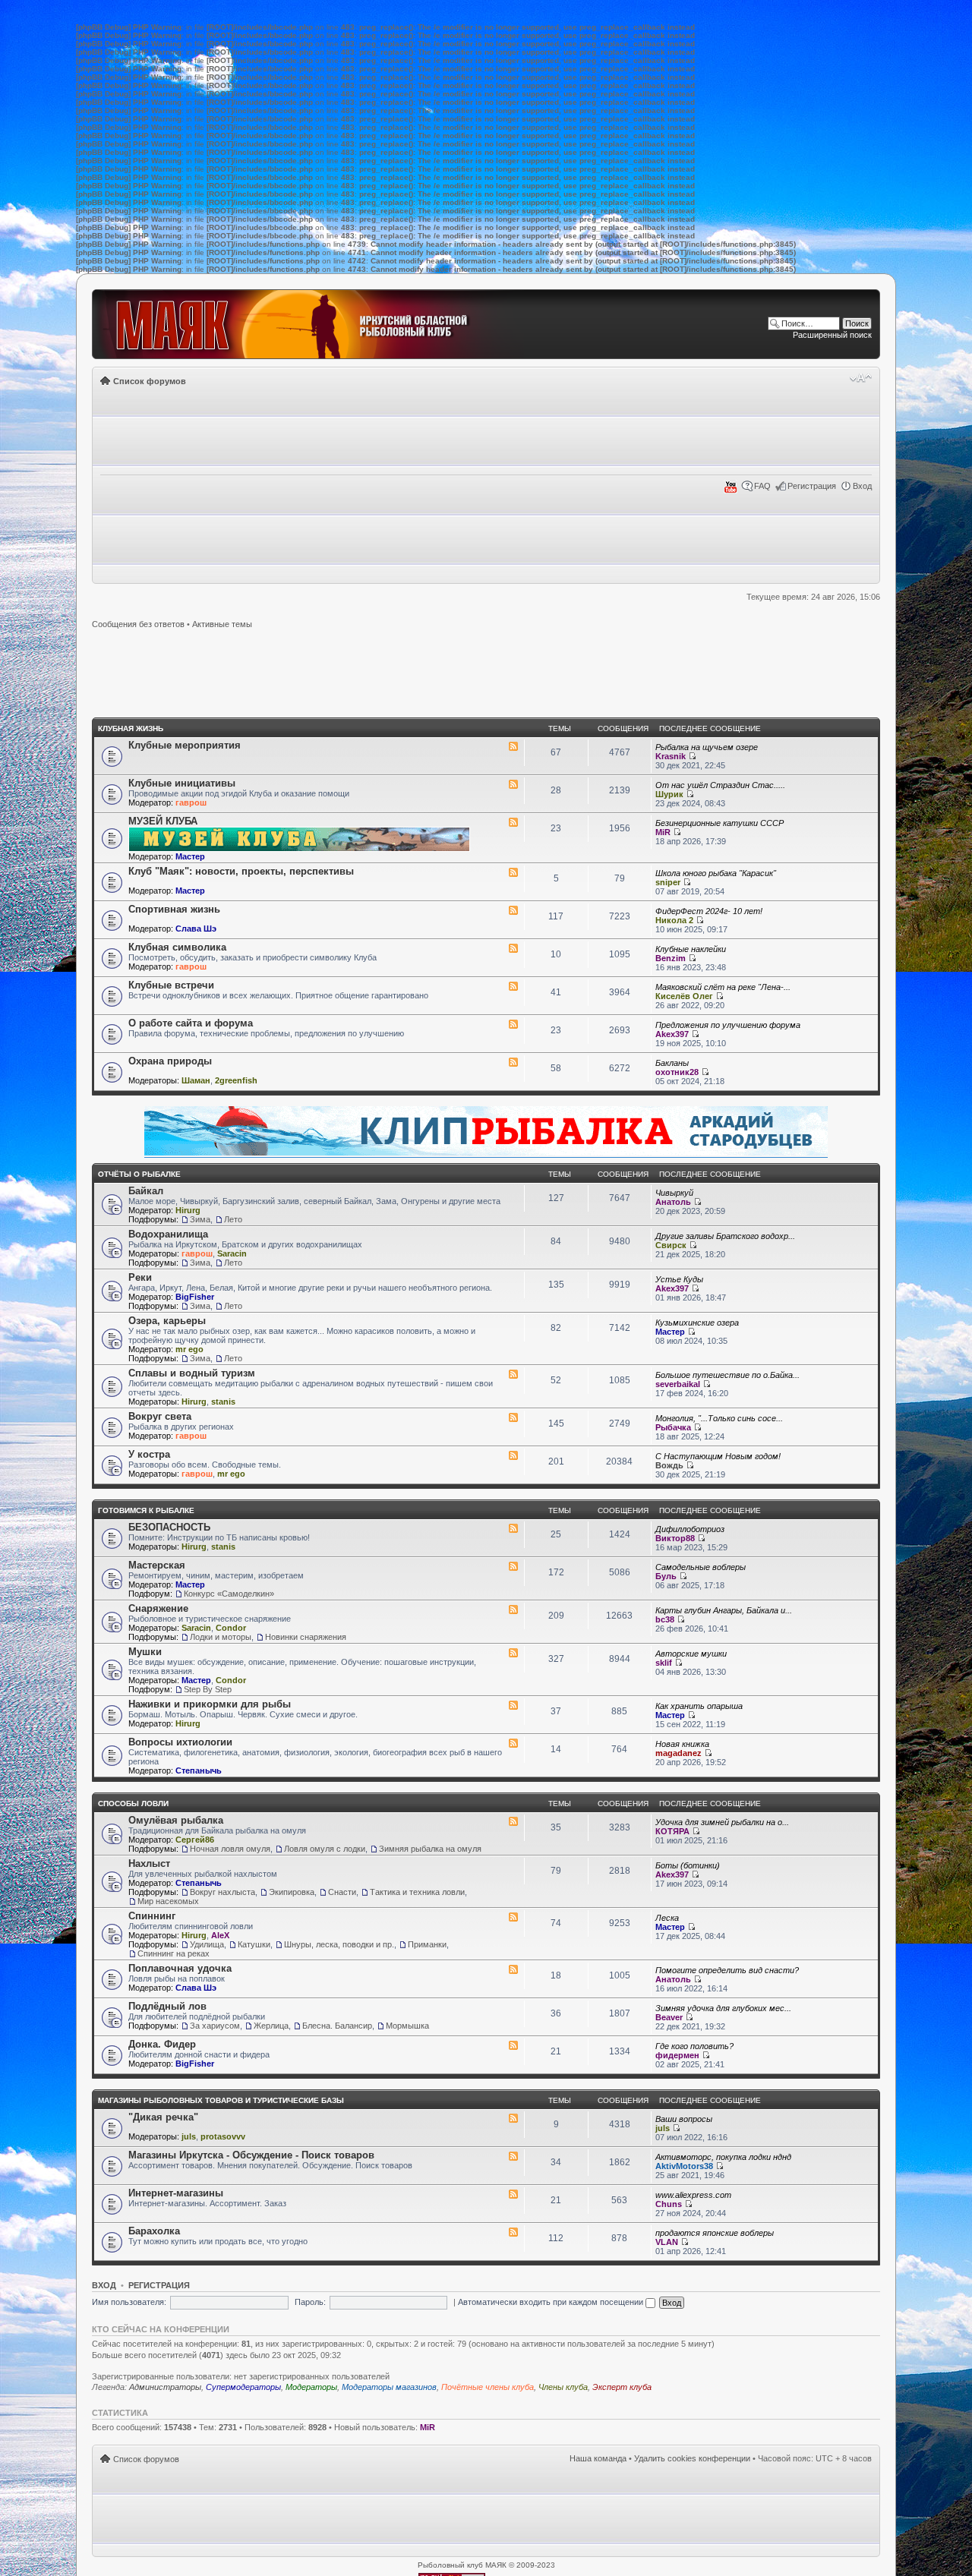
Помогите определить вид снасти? (727, 1970)
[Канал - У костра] (513, 1455)
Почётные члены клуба (488, 2387)
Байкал (146, 1191)
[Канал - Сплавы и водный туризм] (513, 1374)
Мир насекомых (168, 1901)
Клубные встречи (171, 985)
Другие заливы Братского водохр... (725, 1236)
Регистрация (812, 486)
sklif (664, 1663)
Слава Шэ (196, 929)
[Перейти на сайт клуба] (309, 324)
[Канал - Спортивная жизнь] (513, 910)
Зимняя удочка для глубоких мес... (723, 2008)
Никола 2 (674, 920)
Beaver (669, 2017)
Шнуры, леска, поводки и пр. (339, 1944)
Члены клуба (563, 2387)
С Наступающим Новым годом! (718, 1456)
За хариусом (215, 2026)
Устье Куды (679, 1279)
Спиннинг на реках (174, 1953)
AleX (220, 1935)
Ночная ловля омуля (230, 1849)
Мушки (145, 1652)
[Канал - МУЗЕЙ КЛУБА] (513, 822)
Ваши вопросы (684, 2119)
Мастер (190, 856)
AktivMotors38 (684, 2166)
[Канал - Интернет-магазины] (513, 2194)
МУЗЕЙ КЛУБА (163, 821)
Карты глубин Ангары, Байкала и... (724, 1610)
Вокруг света (160, 1416)
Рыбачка (673, 1427)
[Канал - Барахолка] (513, 2232)
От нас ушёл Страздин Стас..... (720, 785)
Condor (231, 1628)
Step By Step (208, 1689)
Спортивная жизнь (174, 909)
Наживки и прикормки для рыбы (210, 1704)
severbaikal (678, 1384)
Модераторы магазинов (389, 2387)
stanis (223, 1402)
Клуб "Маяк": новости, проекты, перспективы (241, 871)
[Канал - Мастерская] (513, 1566)
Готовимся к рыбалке (146, 1510)
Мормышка (407, 2026)
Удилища (207, 1944)
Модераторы (311, 2387)
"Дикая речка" (163, 2117)
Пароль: (310, 2302)
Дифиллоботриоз (690, 1529)
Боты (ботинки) (688, 1865)
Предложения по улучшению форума (728, 1025)
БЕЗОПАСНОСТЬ (169, 1527)
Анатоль (673, 1202)
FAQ (762, 486)
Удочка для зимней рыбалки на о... (722, 1822)
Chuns (669, 2204)
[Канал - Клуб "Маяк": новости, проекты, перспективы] (513, 872)
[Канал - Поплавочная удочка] (513, 1969)
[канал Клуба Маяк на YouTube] (731, 490)
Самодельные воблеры (701, 1567)
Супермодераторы (243, 2387)
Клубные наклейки (691, 949)
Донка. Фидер (162, 2044)
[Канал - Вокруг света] (513, 1417)
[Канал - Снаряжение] (513, 1610)
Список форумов (150, 381)
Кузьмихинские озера (697, 1323)
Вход (862, 486)
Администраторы (165, 2387)
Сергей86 (195, 1840)
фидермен (677, 2055)
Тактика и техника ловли (417, 1892)
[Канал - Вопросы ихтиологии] (513, 1743)
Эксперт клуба (622, 2387)
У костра (149, 1454)
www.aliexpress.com (693, 2195)
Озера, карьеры (167, 1321)
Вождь (669, 1465)
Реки (140, 1277)
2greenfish (236, 1080)
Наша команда (598, 2458)
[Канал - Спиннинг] (513, 1917)
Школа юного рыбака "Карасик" (716, 873)
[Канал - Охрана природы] (513, 1062)
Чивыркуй (674, 1193)
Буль (666, 1576)
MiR (663, 832)
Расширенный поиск (832, 335)
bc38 (665, 1619)
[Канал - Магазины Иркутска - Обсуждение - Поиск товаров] (513, 2156)
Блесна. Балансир (337, 2026)
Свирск (671, 1245)
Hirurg (188, 1210)
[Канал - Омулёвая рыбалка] (513, 1821)
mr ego (189, 1349)
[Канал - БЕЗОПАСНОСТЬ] (513, 1528)
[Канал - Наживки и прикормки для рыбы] (513, 1705)
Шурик (669, 794)
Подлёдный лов (167, 2006)
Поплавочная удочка (180, 1968)
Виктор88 (675, 1538)
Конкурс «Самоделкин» (229, 1594)
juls (189, 2136)
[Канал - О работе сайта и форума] (513, 1024)
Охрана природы (170, 1061)
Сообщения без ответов (138, 624)
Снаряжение (158, 1608)
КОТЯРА (672, 1831)
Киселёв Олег (684, 996)
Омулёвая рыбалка (176, 1820)
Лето (233, 1219)
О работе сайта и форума (191, 1023)
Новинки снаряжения (306, 1637)
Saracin (232, 1253)
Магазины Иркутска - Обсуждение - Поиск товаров (251, 2155)
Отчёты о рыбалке (139, 1174)
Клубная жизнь (131, 728)
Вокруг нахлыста (222, 1892)
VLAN (667, 2242)
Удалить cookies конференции (692, 2458)
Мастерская (157, 1565)
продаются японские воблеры (715, 2233)
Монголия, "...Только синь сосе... (719, 1418)
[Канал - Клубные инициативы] (513, 784)
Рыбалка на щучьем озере (707, 747)
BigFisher (195, 1297)
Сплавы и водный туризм (192, 1373)
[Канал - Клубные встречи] (513, 986)
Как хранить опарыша (699, 1706)
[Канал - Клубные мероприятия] (513, 746)
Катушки (254, 1944)
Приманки (427, 1944)
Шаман (196, 1080)
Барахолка (154, 2231)
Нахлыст (149, 1863)
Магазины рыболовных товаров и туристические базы (221, 2100)
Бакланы (672, 1063)
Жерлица (271, 2026)
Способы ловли (133, 1804)
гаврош (191, 802)
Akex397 (672, 1034)
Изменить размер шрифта (861, 378)
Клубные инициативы (182, 783)
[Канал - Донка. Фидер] (513, 2045)
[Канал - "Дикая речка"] (513, 2118)
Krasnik (671, 756)
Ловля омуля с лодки (325, 1849)
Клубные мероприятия (185, 745)
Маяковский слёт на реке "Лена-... (723, 987)
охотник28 (677, 1072)
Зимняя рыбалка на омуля (430, 1849)
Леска (667, 1918)
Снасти (342, 1892)
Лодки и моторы (221, 1637)
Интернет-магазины (176, 2193)
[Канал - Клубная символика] (513, 948)
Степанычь (199, 1770)
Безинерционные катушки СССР (720, 823)
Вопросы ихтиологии (180, 1742)
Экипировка (292, 1892)
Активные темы (222, 624)
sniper (668, 882)
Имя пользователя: (129, 2302)
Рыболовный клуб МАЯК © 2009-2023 (486, 2565)
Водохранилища (168, 1234)
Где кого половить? (694, 2046)
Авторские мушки (691, 1654)
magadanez (679, 1753)
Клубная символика (177, 947)
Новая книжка (682, 1744)
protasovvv (223, 2136)
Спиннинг (152, 1916)
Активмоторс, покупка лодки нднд (723, 2157)
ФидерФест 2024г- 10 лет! (709, 911)
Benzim (671, 958)
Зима (200, 1219)
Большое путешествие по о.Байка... (727, 1375)
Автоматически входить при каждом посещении (552, 2302)
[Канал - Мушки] (513, 1653)
